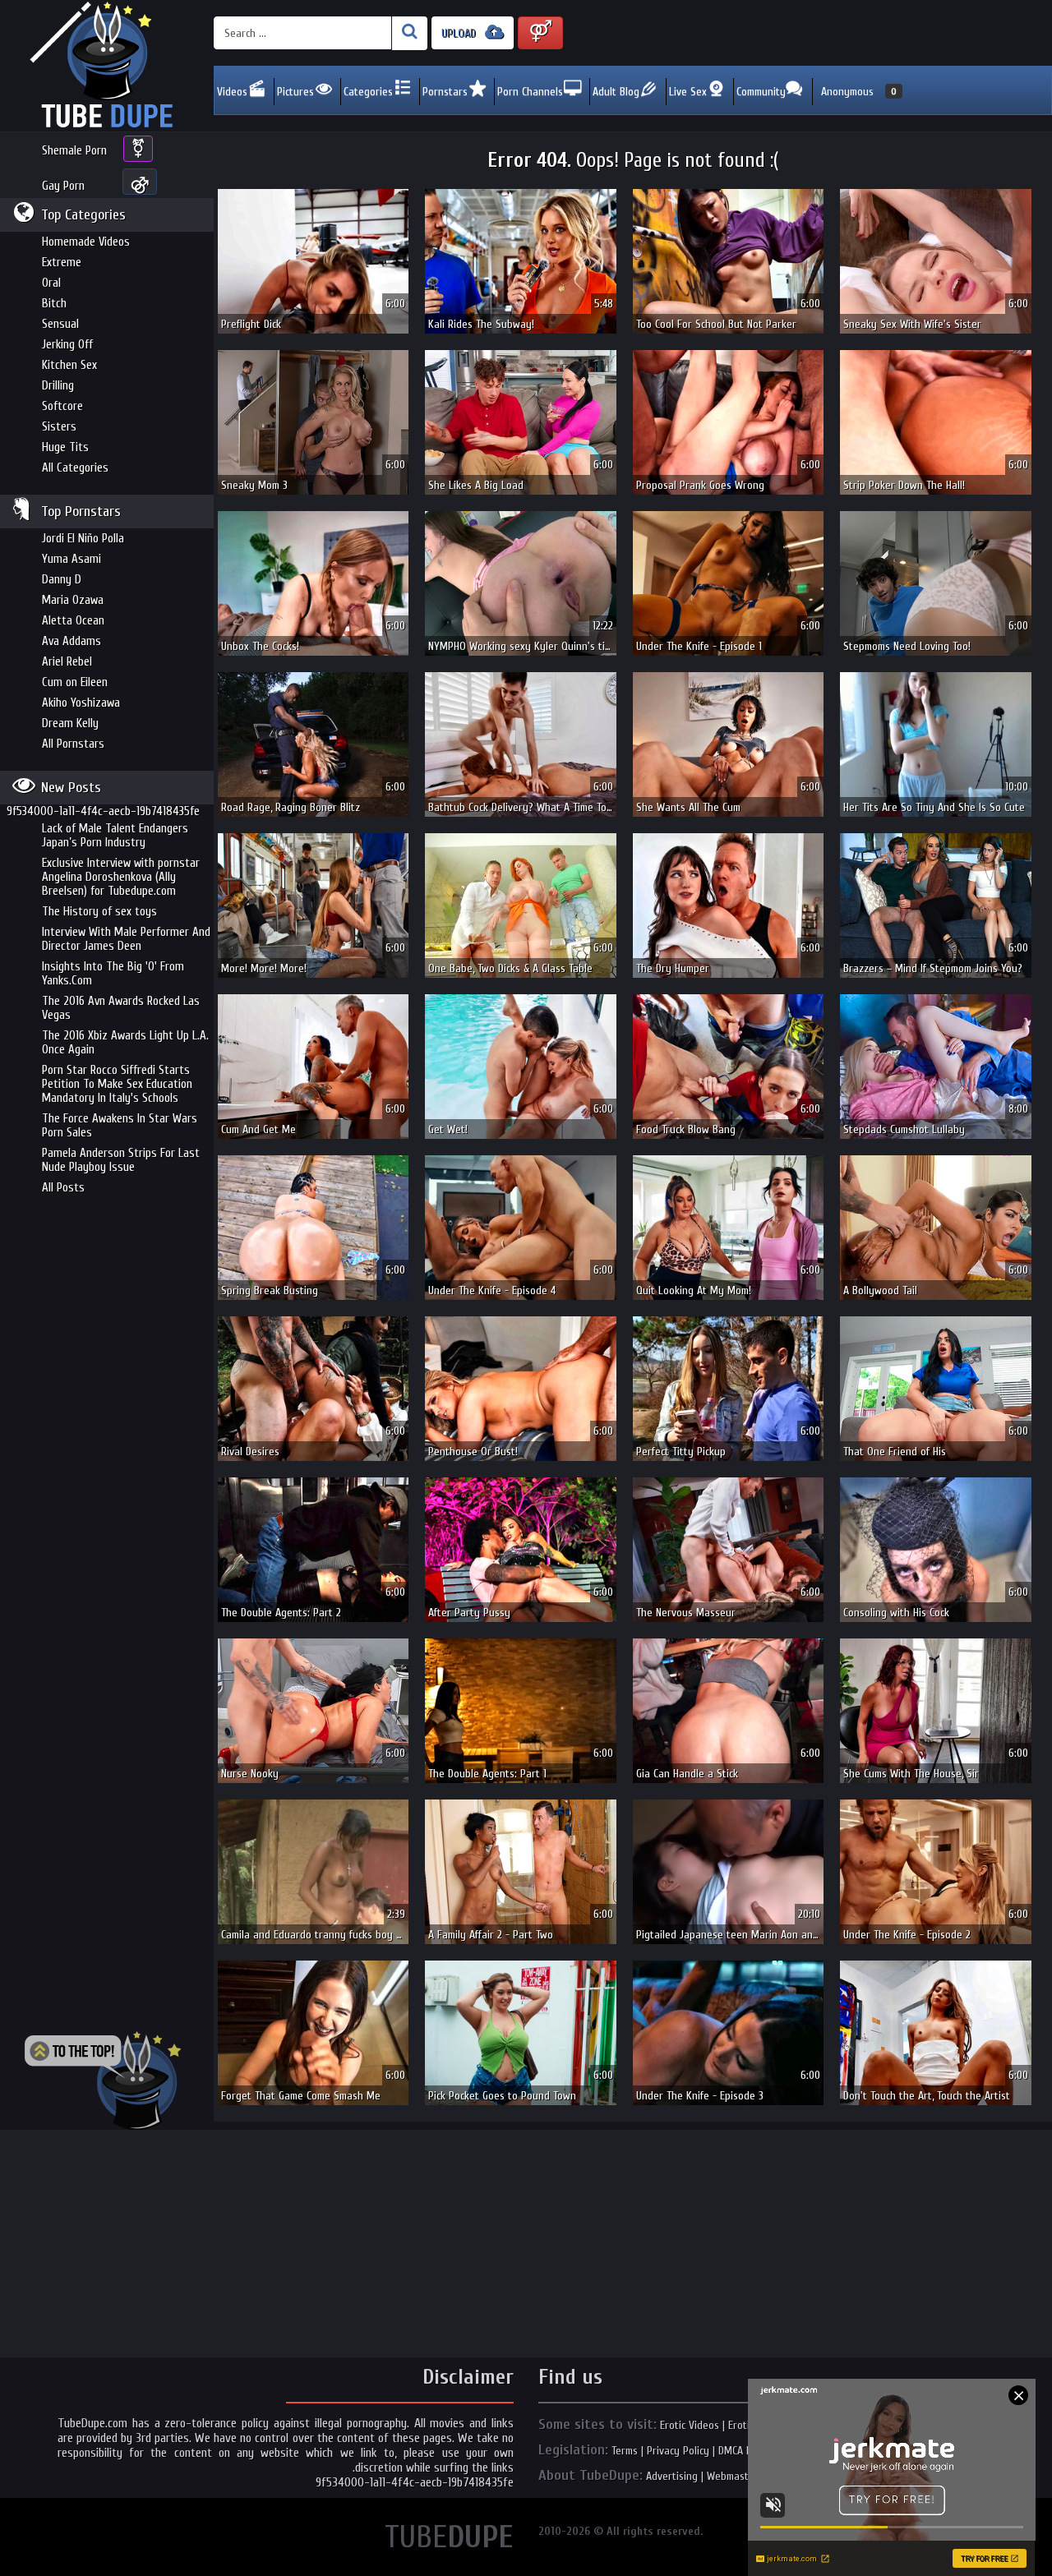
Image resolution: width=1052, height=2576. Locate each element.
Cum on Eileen (75, 682)
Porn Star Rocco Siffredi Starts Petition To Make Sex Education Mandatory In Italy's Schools (117, 1084)
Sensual (60, 324)
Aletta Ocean (73, 621)
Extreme (62, 263)
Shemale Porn (74, 151)
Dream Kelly (70, 723)
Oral (51, 283)
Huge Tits (65, 447)
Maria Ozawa (73, 600)
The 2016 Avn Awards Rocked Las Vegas (121, 1008)
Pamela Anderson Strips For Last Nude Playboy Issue (121, 1160)
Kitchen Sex (69, 365)
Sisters (59, 427)
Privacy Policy (678, 2451)
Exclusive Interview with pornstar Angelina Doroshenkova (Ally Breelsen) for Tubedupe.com (121, 877)
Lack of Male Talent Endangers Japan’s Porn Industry (115, 836)
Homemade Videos (86, 242)
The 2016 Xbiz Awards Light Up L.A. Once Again (125, 1043)
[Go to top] (103, 2081)
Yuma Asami (72, 559)
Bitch (54, 304)
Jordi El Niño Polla (83, 539)
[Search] (410, 33)
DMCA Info (741, 2451)
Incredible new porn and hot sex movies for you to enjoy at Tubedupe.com (107, 66)
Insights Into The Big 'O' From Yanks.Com (113, 974)
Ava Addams (72, 641)
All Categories (75, 468)
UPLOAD (460, 33)
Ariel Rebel (67, 662)
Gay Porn (63, 186)
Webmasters (735, 2476)
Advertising (672, 2476)
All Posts (63, 1188)
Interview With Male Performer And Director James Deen (126, 939)
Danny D (62, 580)
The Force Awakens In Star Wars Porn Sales (120, 1126)
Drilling (58, 386)
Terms (625, 2451)
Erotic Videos (690, 2425)
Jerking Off (67, 345)
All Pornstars (73, 744)
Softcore (62, 406)
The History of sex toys (99, 912)
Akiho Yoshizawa (81, 703)
